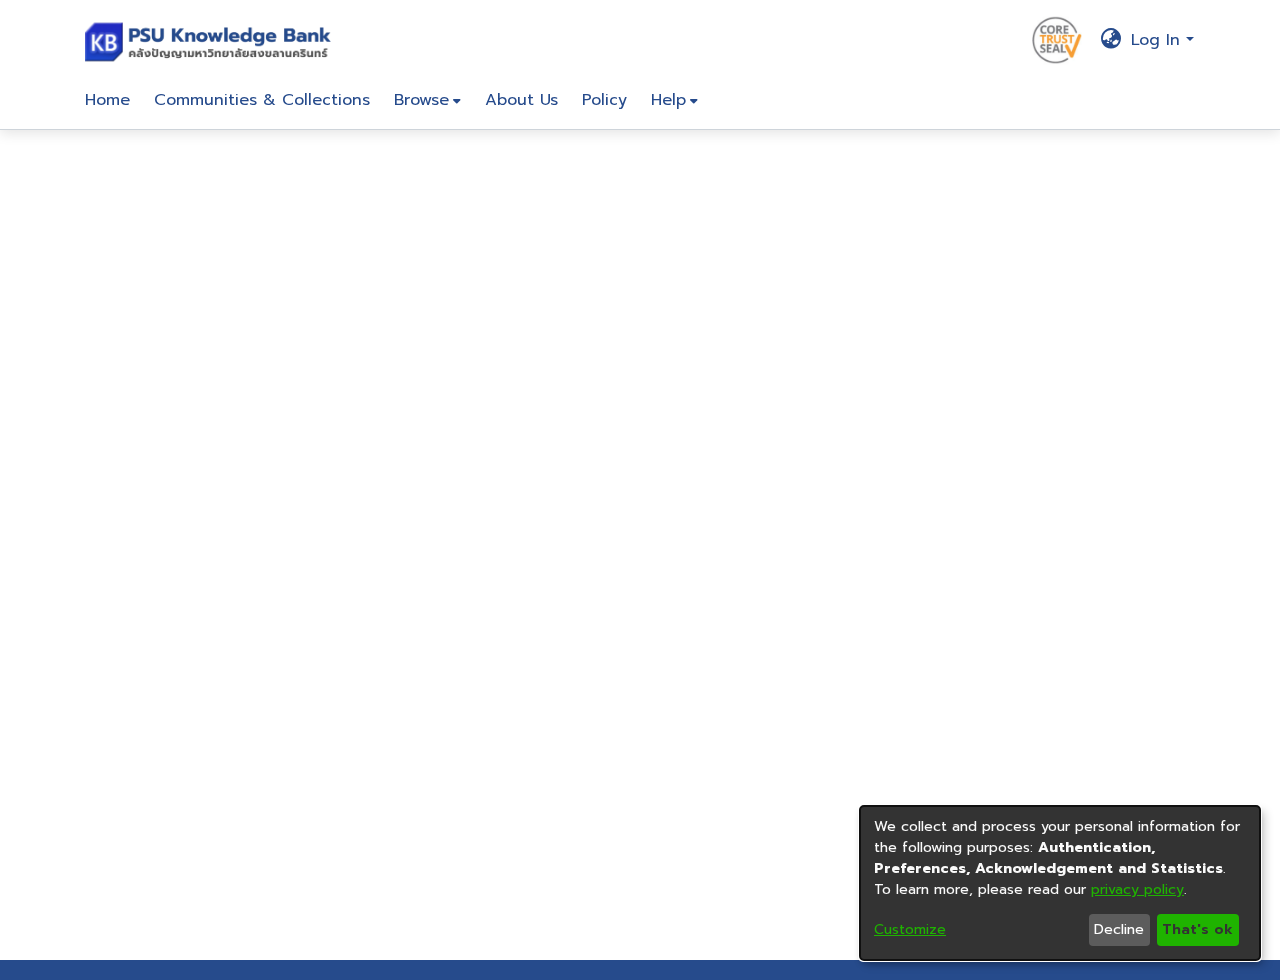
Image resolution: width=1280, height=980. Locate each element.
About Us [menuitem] (521, 100)
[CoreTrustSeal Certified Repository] (1057, 39)
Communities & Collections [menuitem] (262, 100)
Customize (910, 929)
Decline (1119, 929)
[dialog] (1060, 883)
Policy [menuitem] (604, 100)
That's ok (1197, 929)
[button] (212, 40)
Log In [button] (1158, 40)
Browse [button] (421, 100)
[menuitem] (427, 100)
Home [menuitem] (107, 100)
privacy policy (1137, 889)
